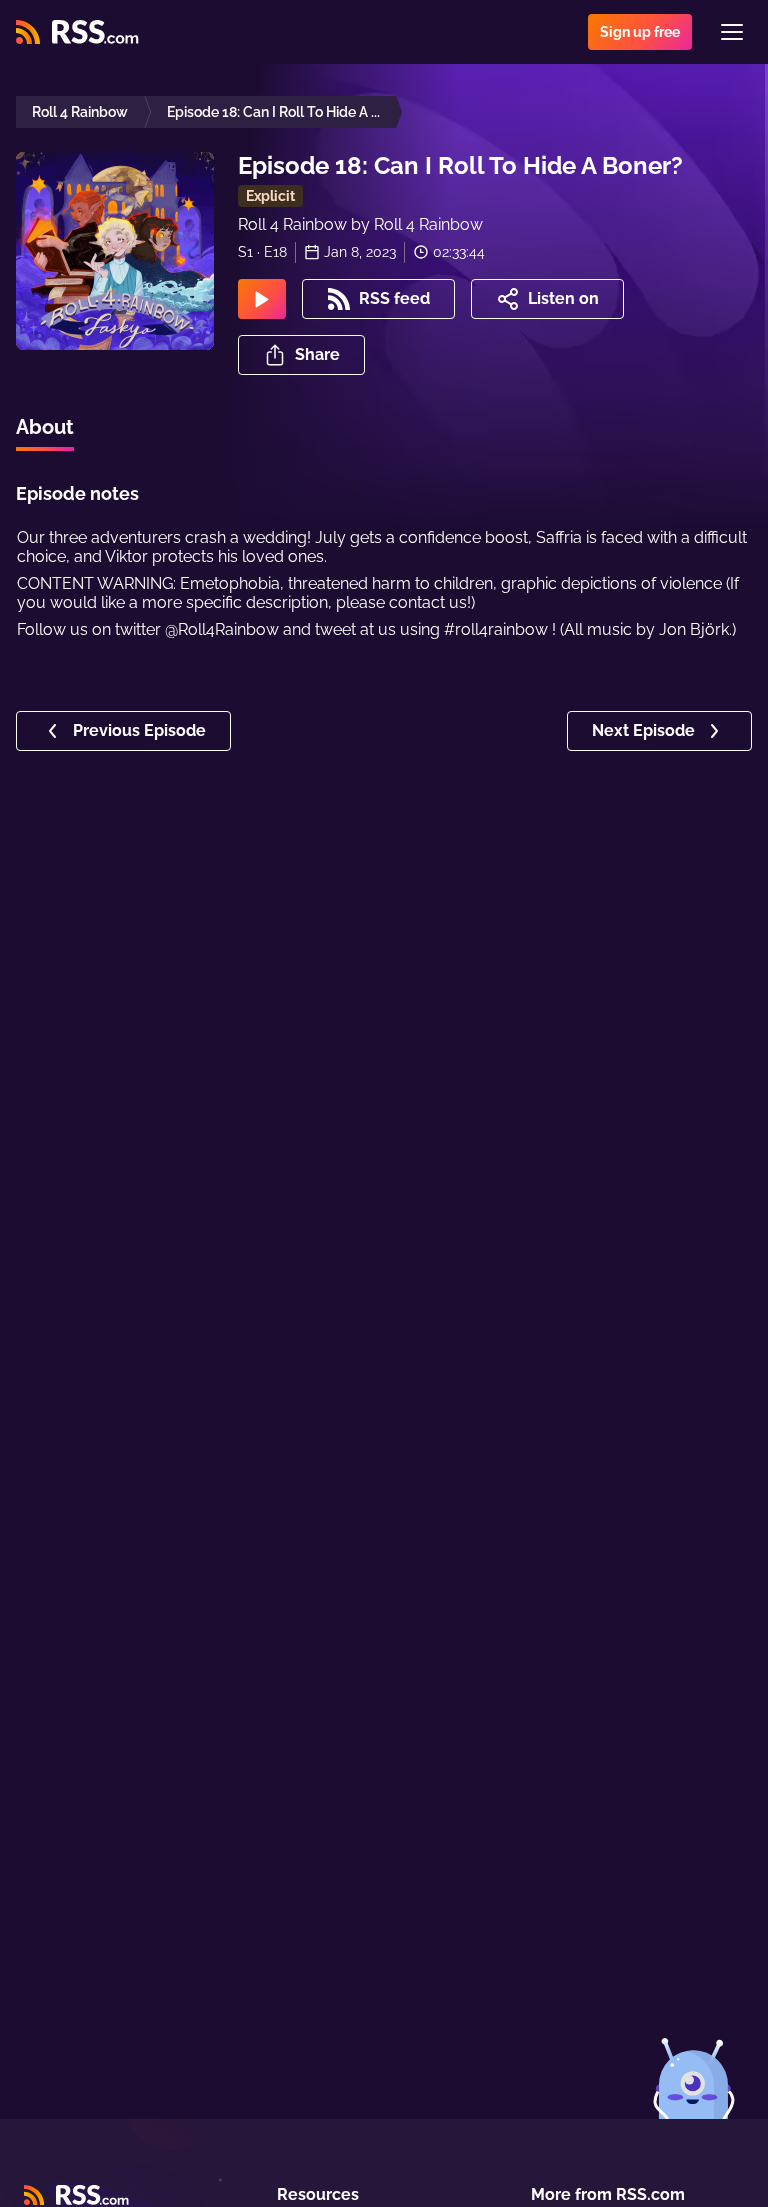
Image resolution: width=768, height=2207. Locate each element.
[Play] (262, 299)
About (45, 427)
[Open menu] (732, 32)
